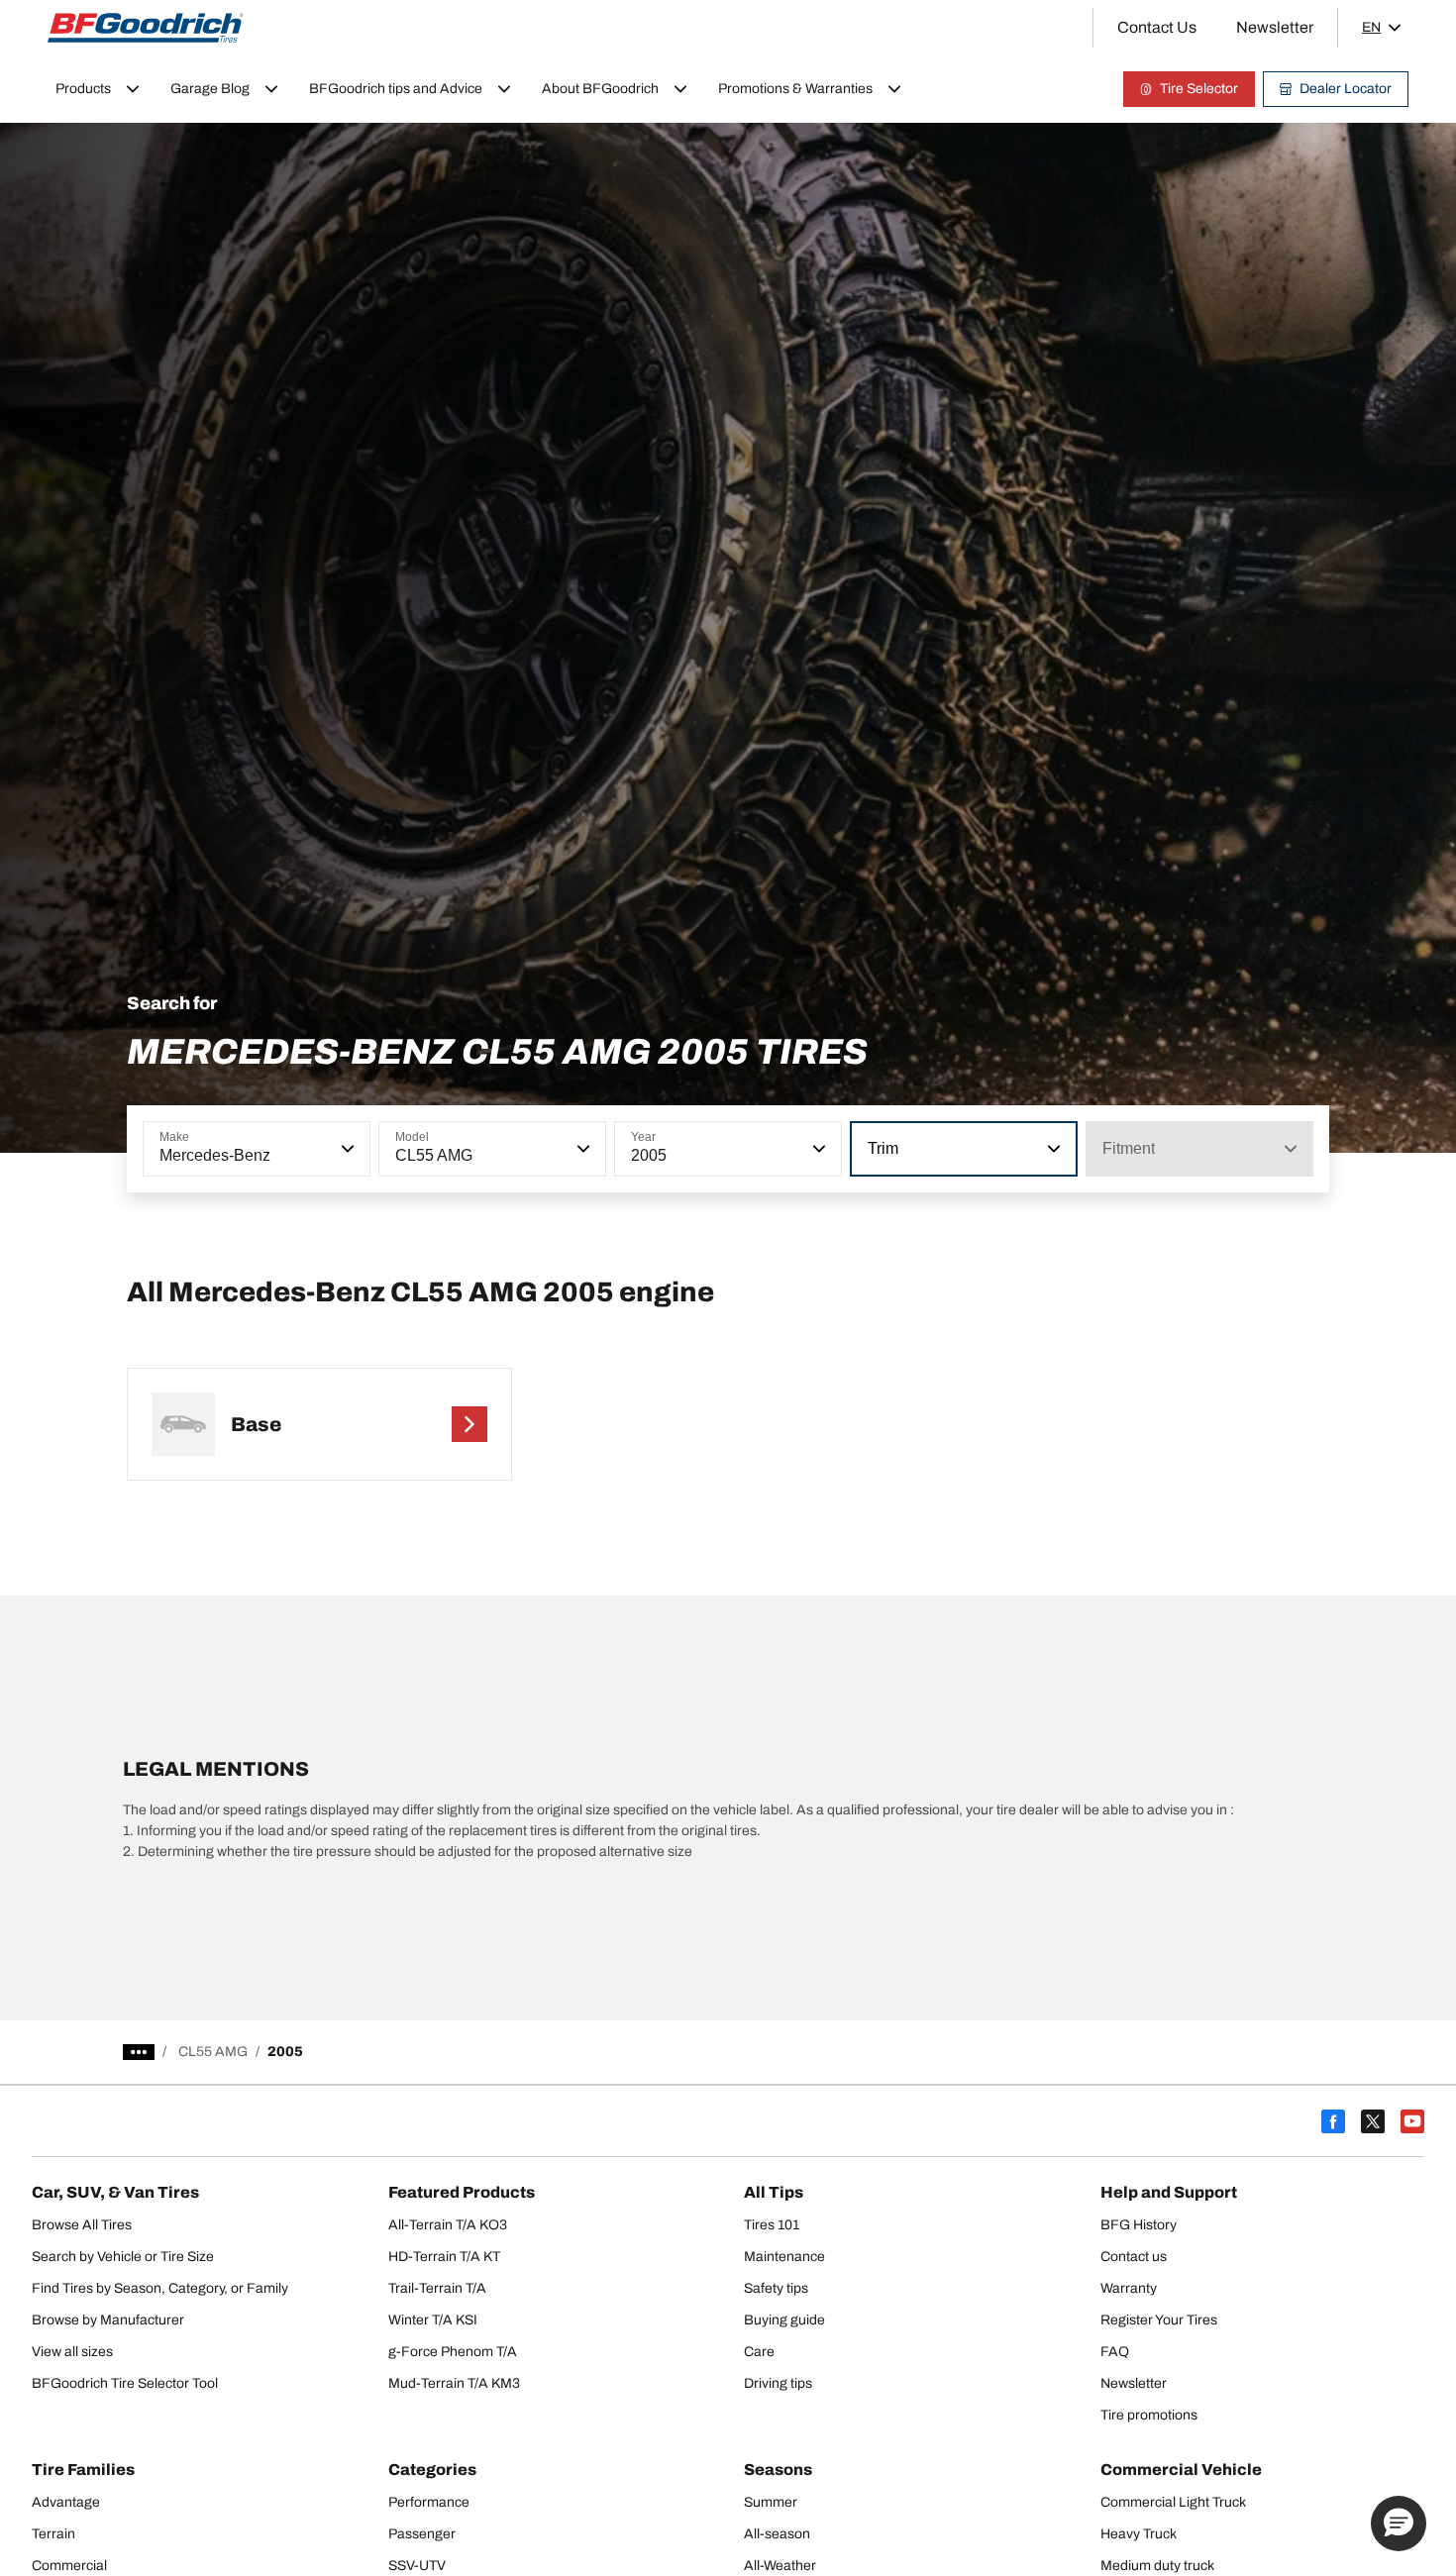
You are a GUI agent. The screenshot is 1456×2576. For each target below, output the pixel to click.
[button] (346, 1149)
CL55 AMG (213, 2052)
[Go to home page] (146, 28)
